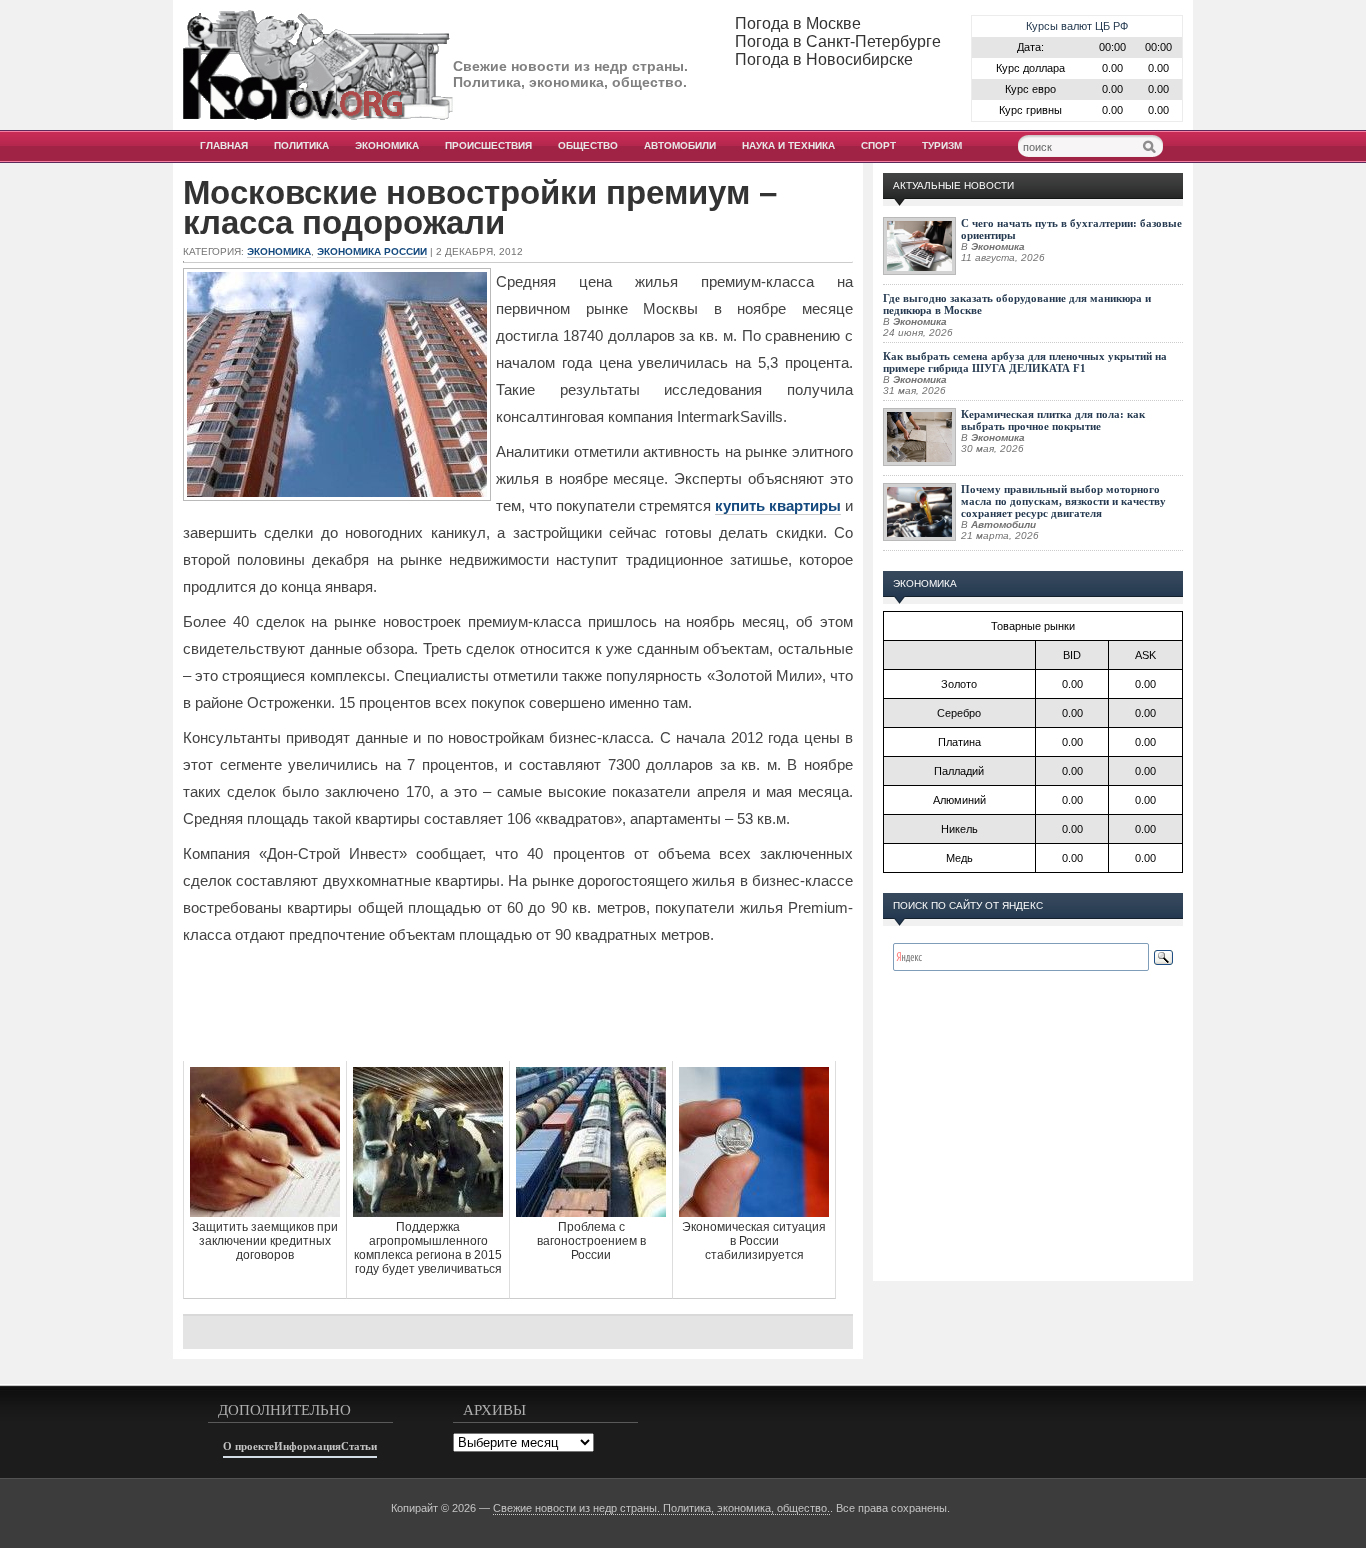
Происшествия (488, 145)
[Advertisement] (518, 1021)
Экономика (387, 145)
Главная (224, 145)
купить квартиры (778, 505)
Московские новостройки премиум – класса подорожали (480, 208)
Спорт (878, 145)
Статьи (359, 1446)
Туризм (942, 145)
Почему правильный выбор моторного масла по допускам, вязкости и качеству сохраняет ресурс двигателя (1063, 501)
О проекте (248, 1446)
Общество (588, 145)
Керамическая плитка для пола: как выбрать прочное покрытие (1053, 420)
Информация (307, 1446)
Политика (301, 145)
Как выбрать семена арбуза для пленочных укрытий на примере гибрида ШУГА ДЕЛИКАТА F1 (1025, 362)
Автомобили (680, 145)
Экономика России (372, 251)
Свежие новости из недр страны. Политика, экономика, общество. (661, 1508)
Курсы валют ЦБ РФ (1077, 26)
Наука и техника (788, 145)
